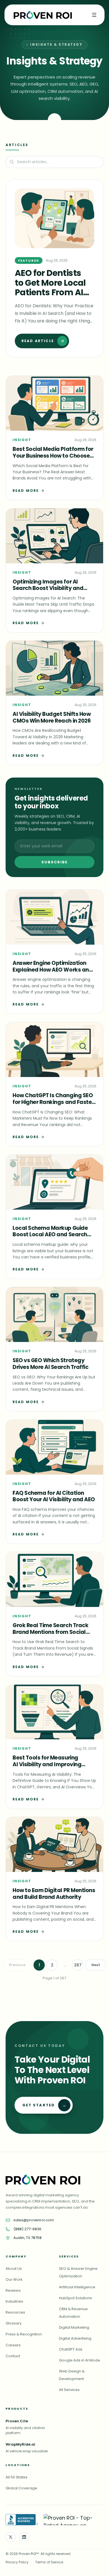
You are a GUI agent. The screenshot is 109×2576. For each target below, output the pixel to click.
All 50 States (16, 2477)
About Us (14, 2269)
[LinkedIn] (24, 2537)
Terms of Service (49, 2562)
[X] (11, 2537)
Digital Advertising (75, 2338)
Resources (15, 2312)
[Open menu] (94, 15)
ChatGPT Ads (71, 2349)
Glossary (14, 2323)
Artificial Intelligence (77, 2287)
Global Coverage (21, 2488)
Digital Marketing (74, 2327)
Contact (13, 2356)
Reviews (13, 2290)
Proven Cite (17, 2421)
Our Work (14, 2279)
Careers (13, 2345)
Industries (14, 2301)
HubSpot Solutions (75, 2298)
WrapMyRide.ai (20, 2444)
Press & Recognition (24, 2334)
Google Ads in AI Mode (80, 2360)
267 (78, 1965)
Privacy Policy (17, 2562)
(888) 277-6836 (27, 2229)
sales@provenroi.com (34, 2220)
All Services (69, 2390)
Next (96, 1965)
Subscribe (55, 862)
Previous (17, 1965)
